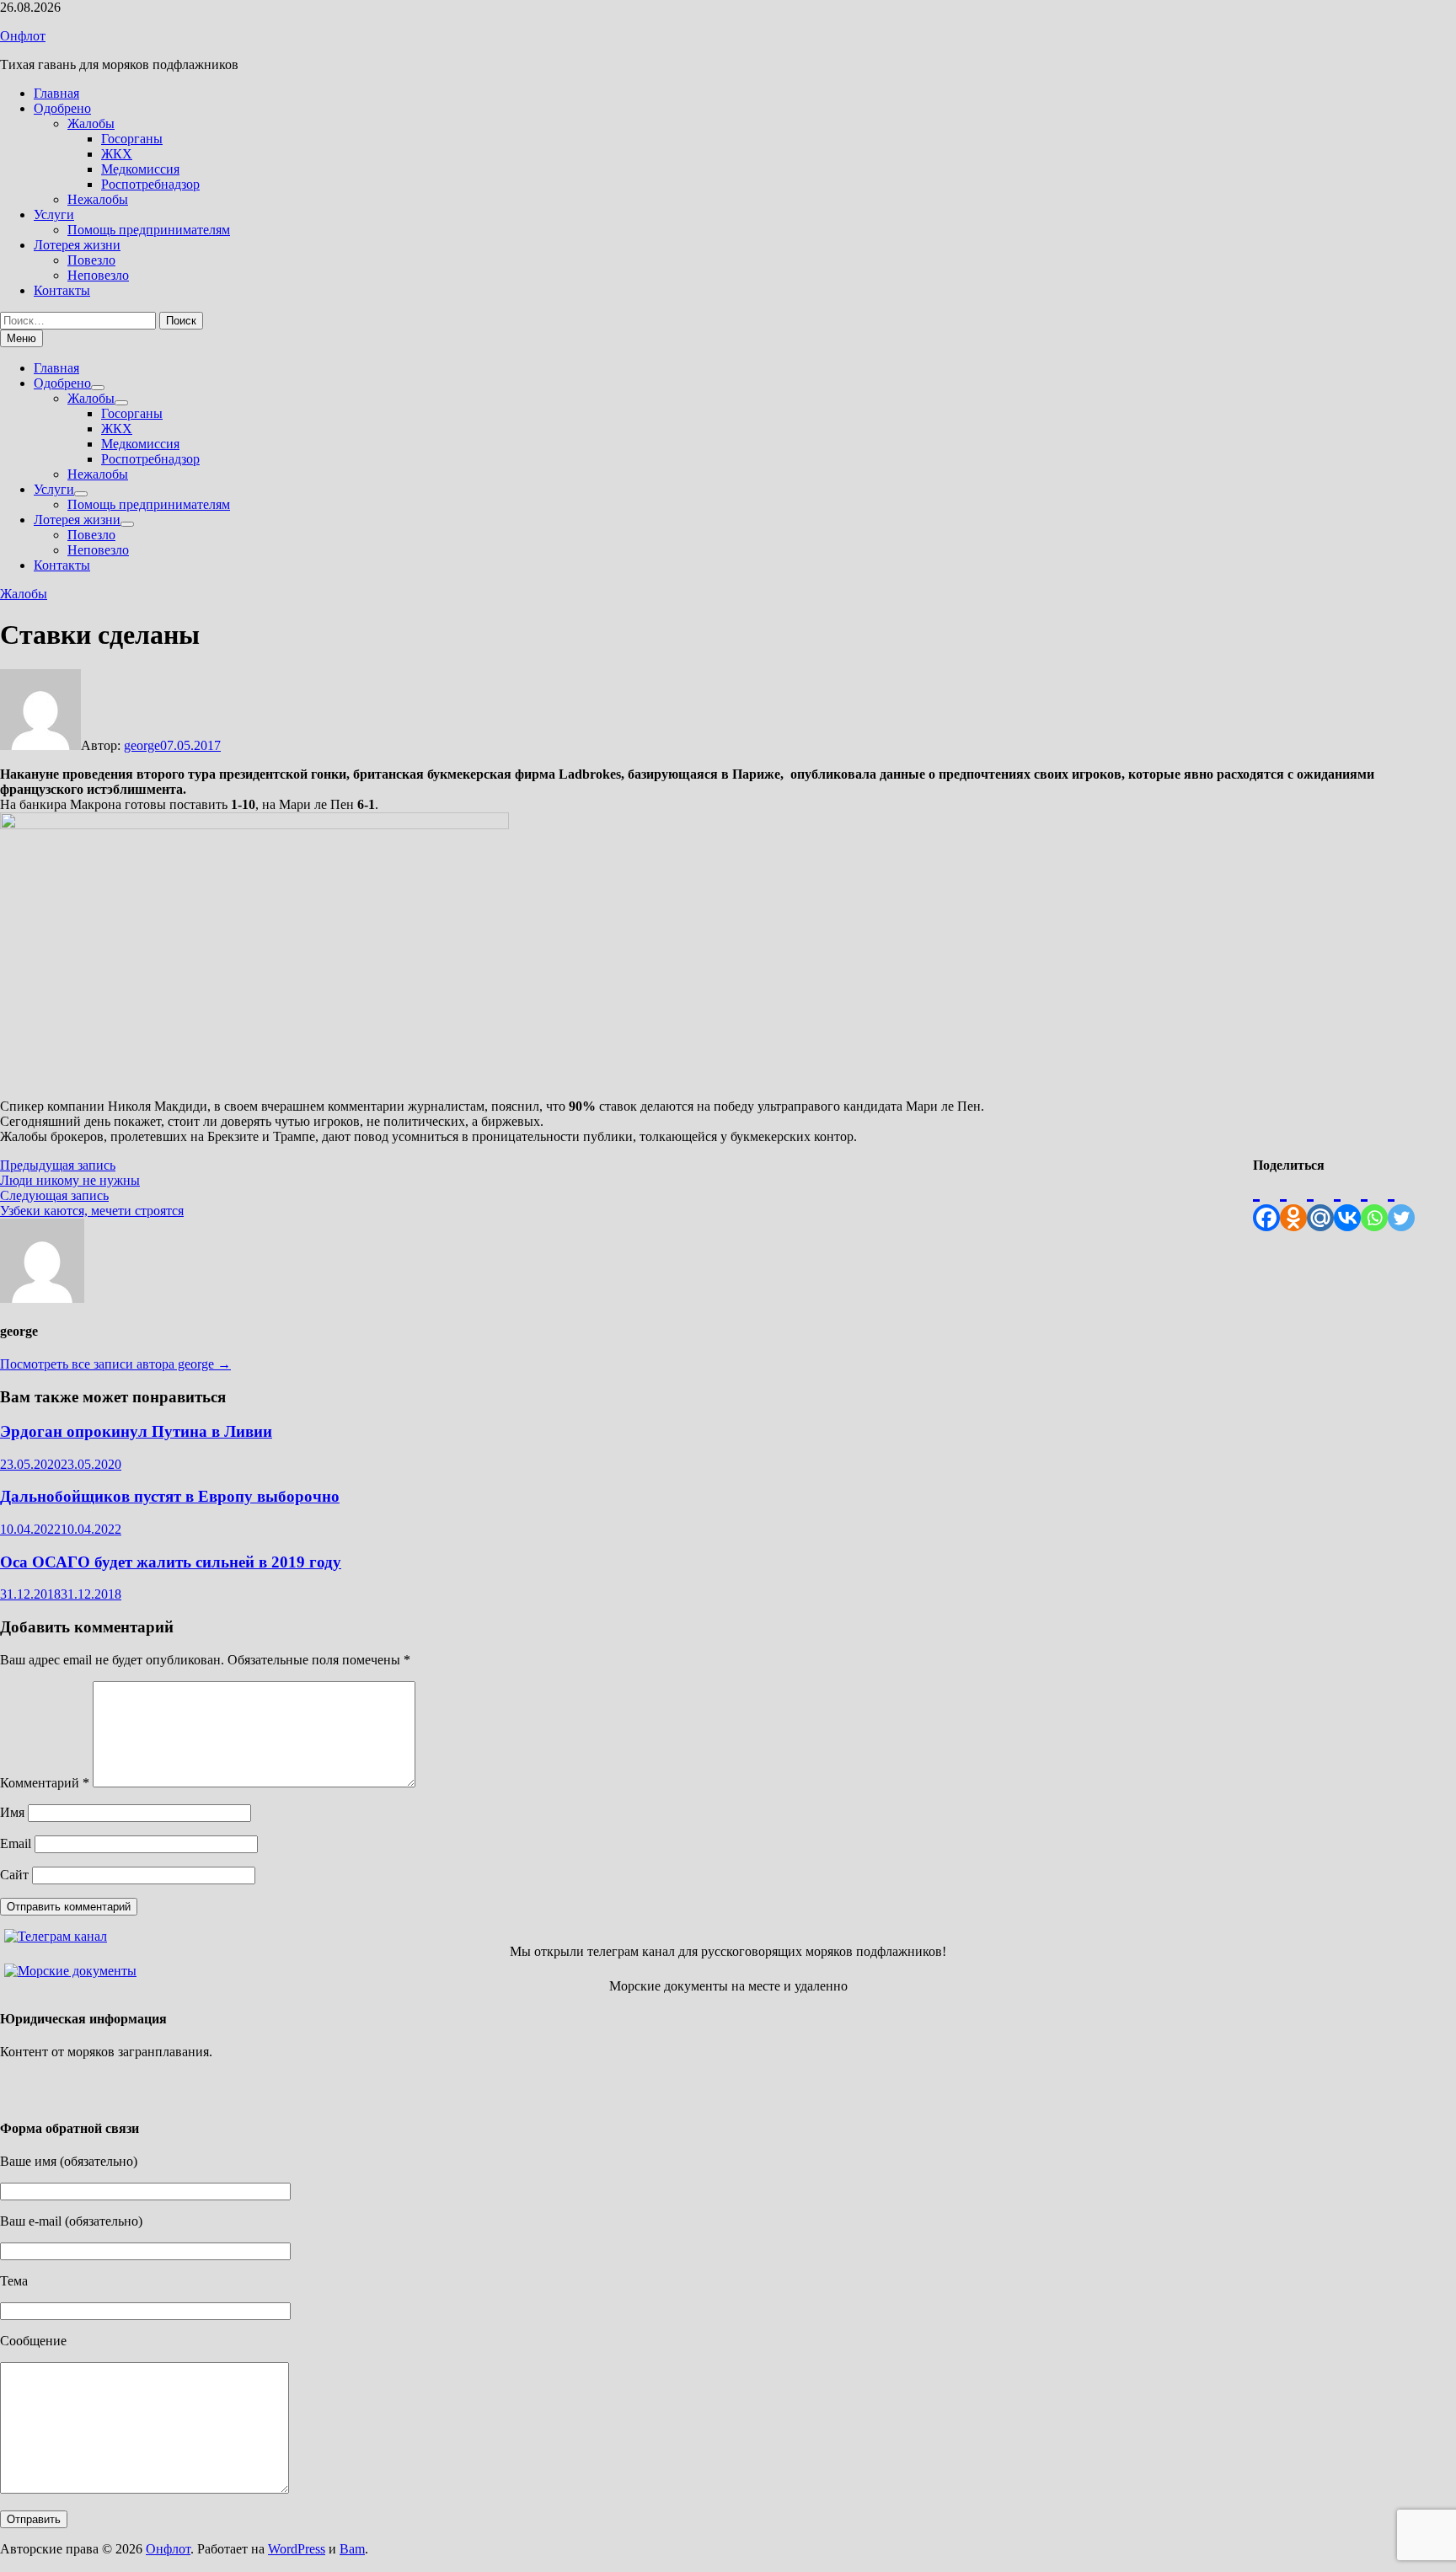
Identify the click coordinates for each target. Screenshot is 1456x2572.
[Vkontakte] (1347, 1202)
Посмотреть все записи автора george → (115, 1364)
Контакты (62, 290)
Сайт (14, 1875)
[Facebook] (1266, 1202)
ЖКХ (117, 154)
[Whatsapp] (1374, 1202)
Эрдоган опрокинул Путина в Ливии (136, 1431)
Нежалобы (98, 199)
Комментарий (45, 1783)
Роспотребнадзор (150, 184)
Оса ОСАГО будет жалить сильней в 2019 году (171, 1562)
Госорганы (132, 139)
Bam (352, 2549)
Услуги (54, 214)
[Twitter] (1401, 1202)
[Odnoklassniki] (1293, 1202)
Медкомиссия (140, 169)
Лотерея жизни (77, 245)
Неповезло (98, 275)
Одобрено (62, 108)
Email (16, 1843)
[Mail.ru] (1320, 1202)
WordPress (297, 2549)
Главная (56, 93)
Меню (21, 338)
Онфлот (23, 36)
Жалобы (91, 123)
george (142, 745)
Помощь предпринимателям (149, 230)
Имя (12, 1812)
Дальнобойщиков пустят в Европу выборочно (170, 1496)
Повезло (91, 260)
